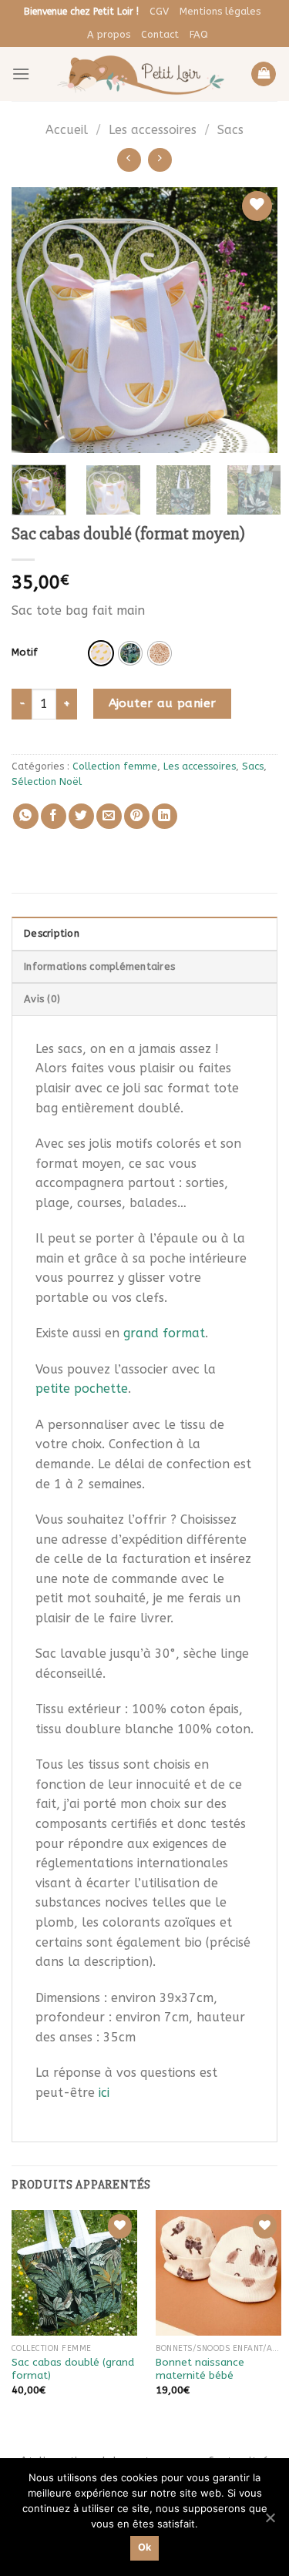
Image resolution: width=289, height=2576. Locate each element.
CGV (159, 11)
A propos (109, 34)
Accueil (67, 130)
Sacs (230, 130)
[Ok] (270, 2517)
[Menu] (21, 74)
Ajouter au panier (163, 703)
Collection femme (115, 766)
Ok (145, 2547)
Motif (25, 652)
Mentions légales (220, 11)
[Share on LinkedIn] (165, 816)
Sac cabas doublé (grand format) (73, 2369)
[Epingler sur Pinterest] (137, 816)
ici (104, 2093)
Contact (160, 34)
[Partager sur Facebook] (54, 816)
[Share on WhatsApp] (26, 816)
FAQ (199, 34)
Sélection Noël (47, 782)
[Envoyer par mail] (109, 816)
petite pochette (82, 1389)
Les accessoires (153, 130)
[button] (101, 653)
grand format (164, 1333)
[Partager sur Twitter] (81, 816)
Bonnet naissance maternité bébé (200, 2369)
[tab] (144, 933)
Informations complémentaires (99, 966)
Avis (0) (42, 999)
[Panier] (264, 74)
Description (52, 933)
